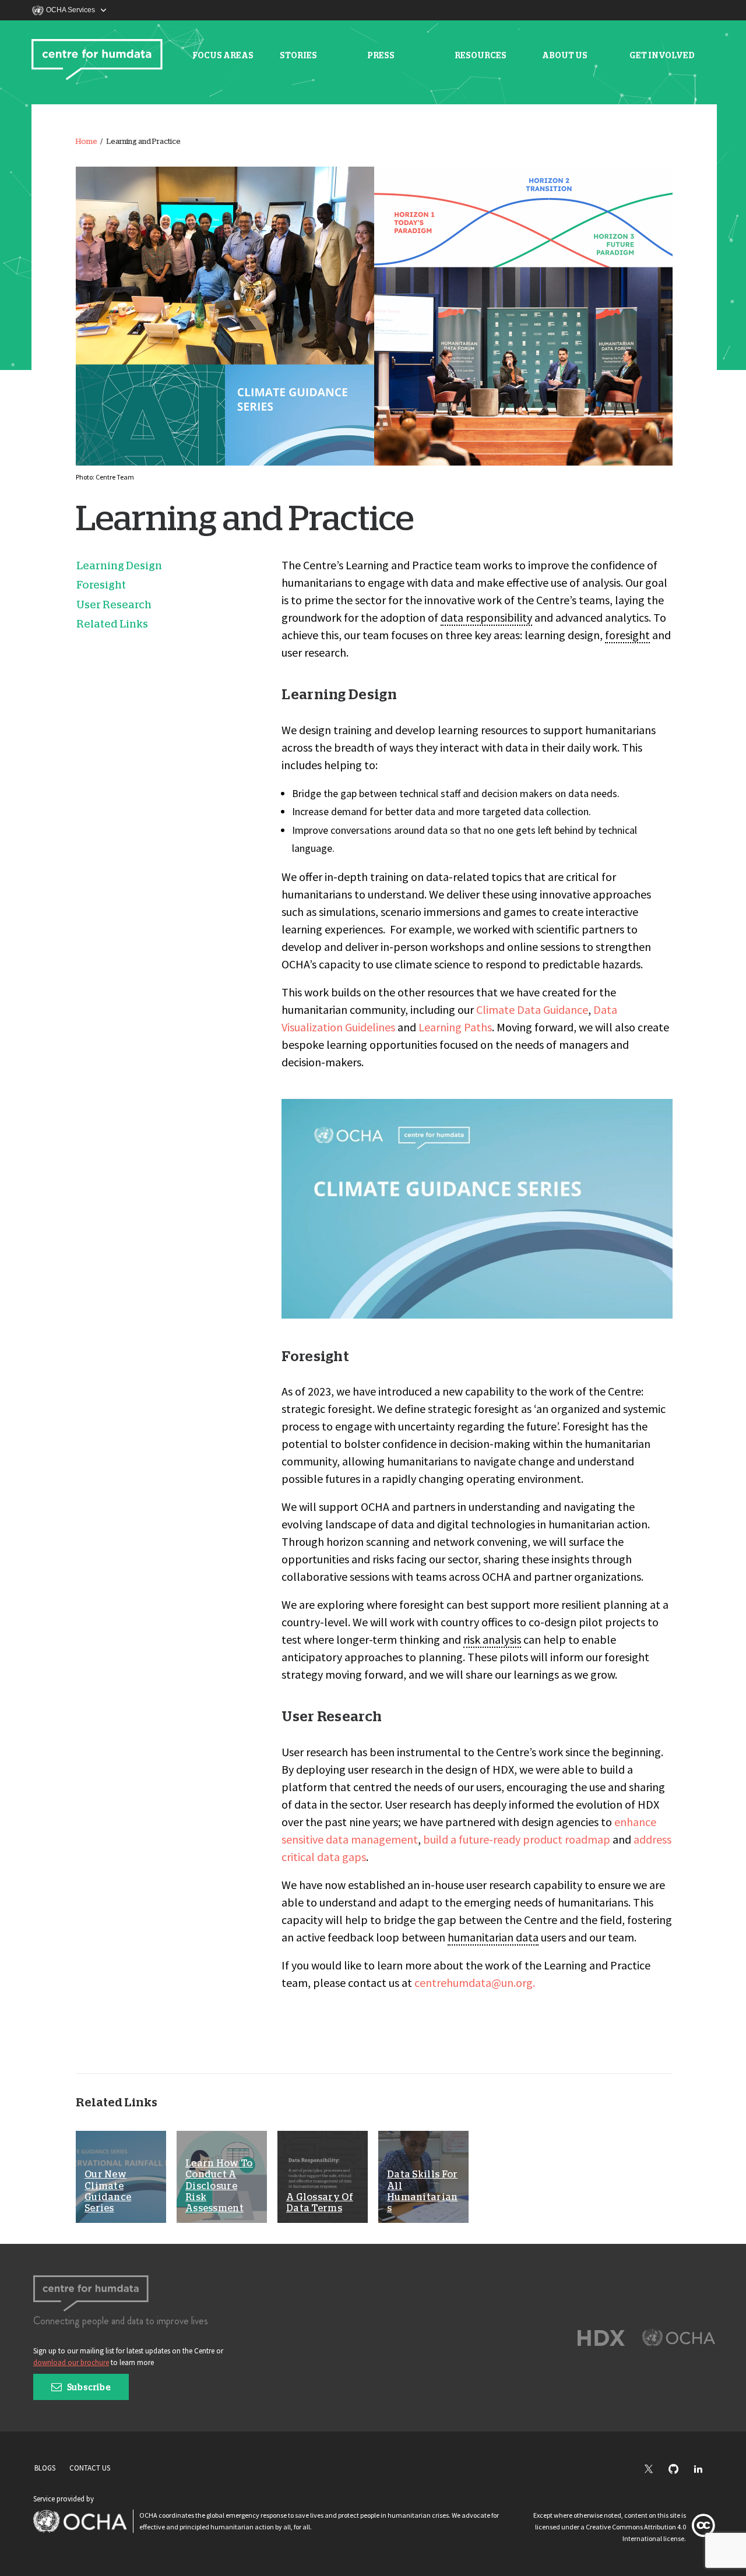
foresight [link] (627, 635)
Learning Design (119, 566)
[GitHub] (679, 2470)
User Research (114, 605)
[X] (654, 2470)
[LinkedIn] (704, 2470)
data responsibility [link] (486, 617)
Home (87, 142)
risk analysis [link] (492, 1639)
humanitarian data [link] (493, 1937)
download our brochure (71, 2362)
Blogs (45, 2468)
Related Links (112, 625)
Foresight (101, 586)
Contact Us (90, 2468)
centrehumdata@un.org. (475, 1983)
